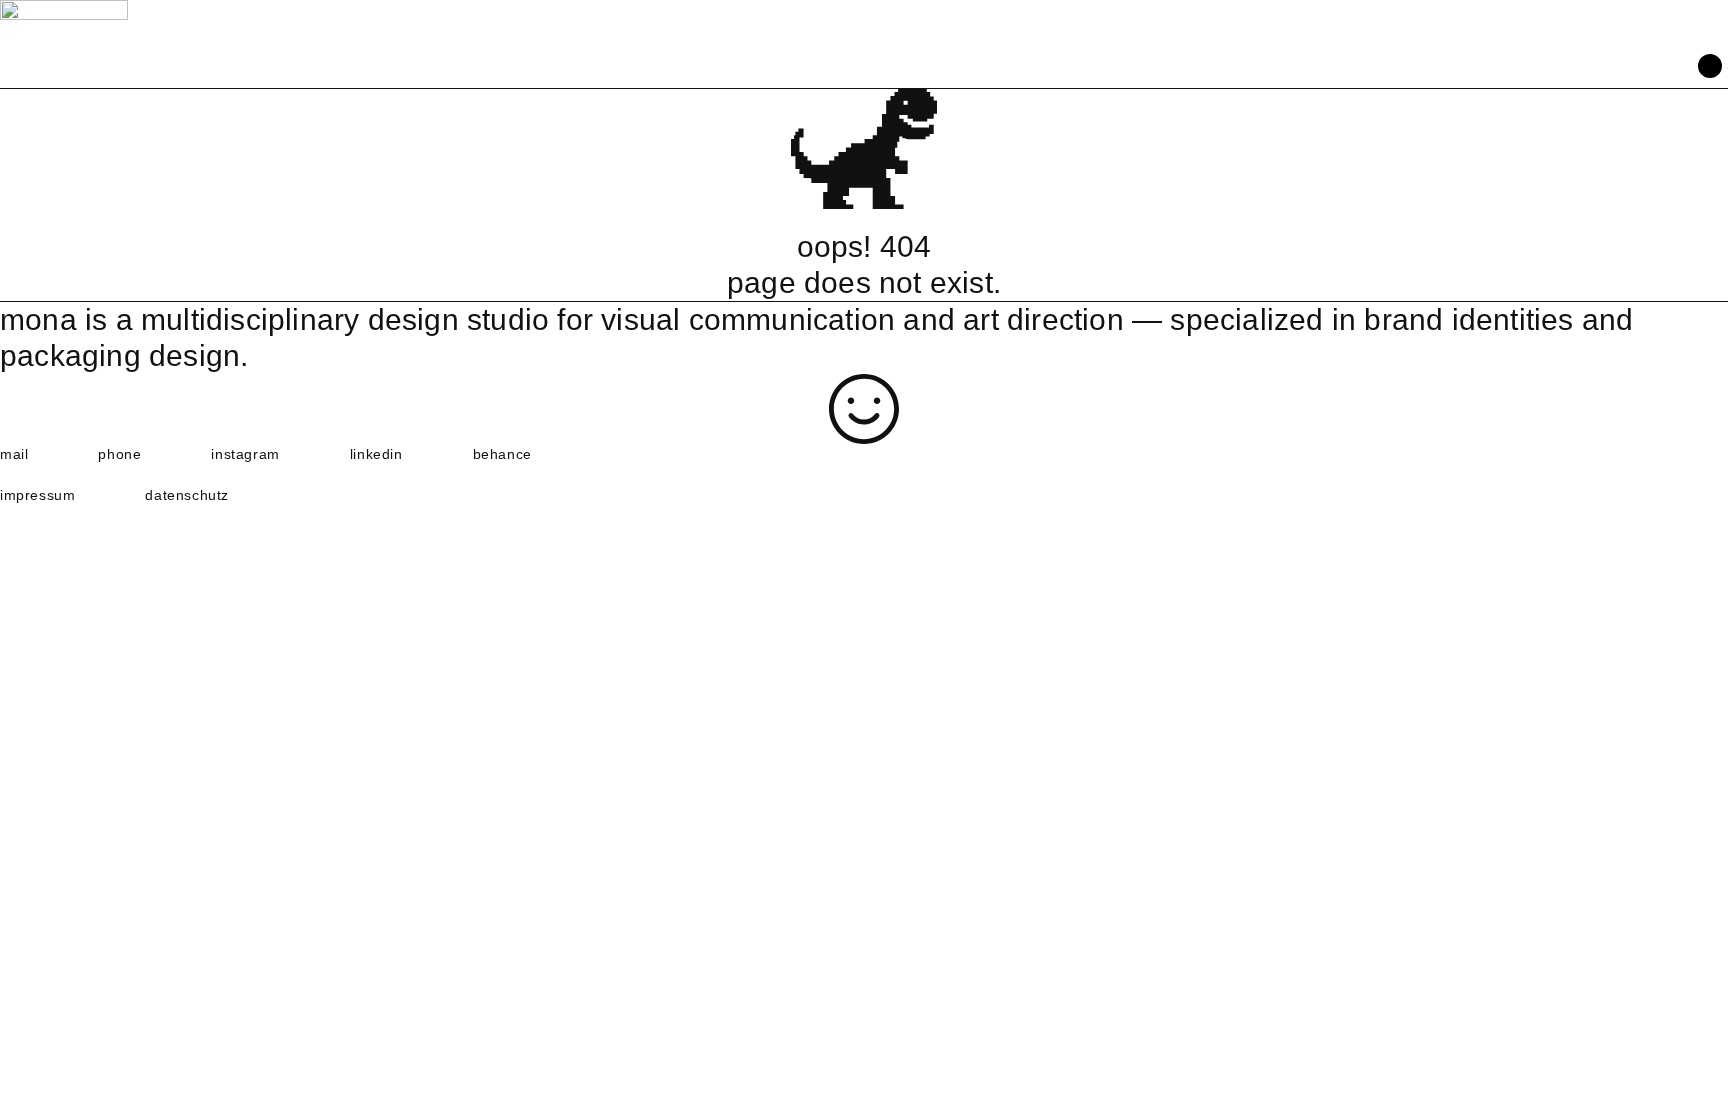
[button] (1710, 68)
